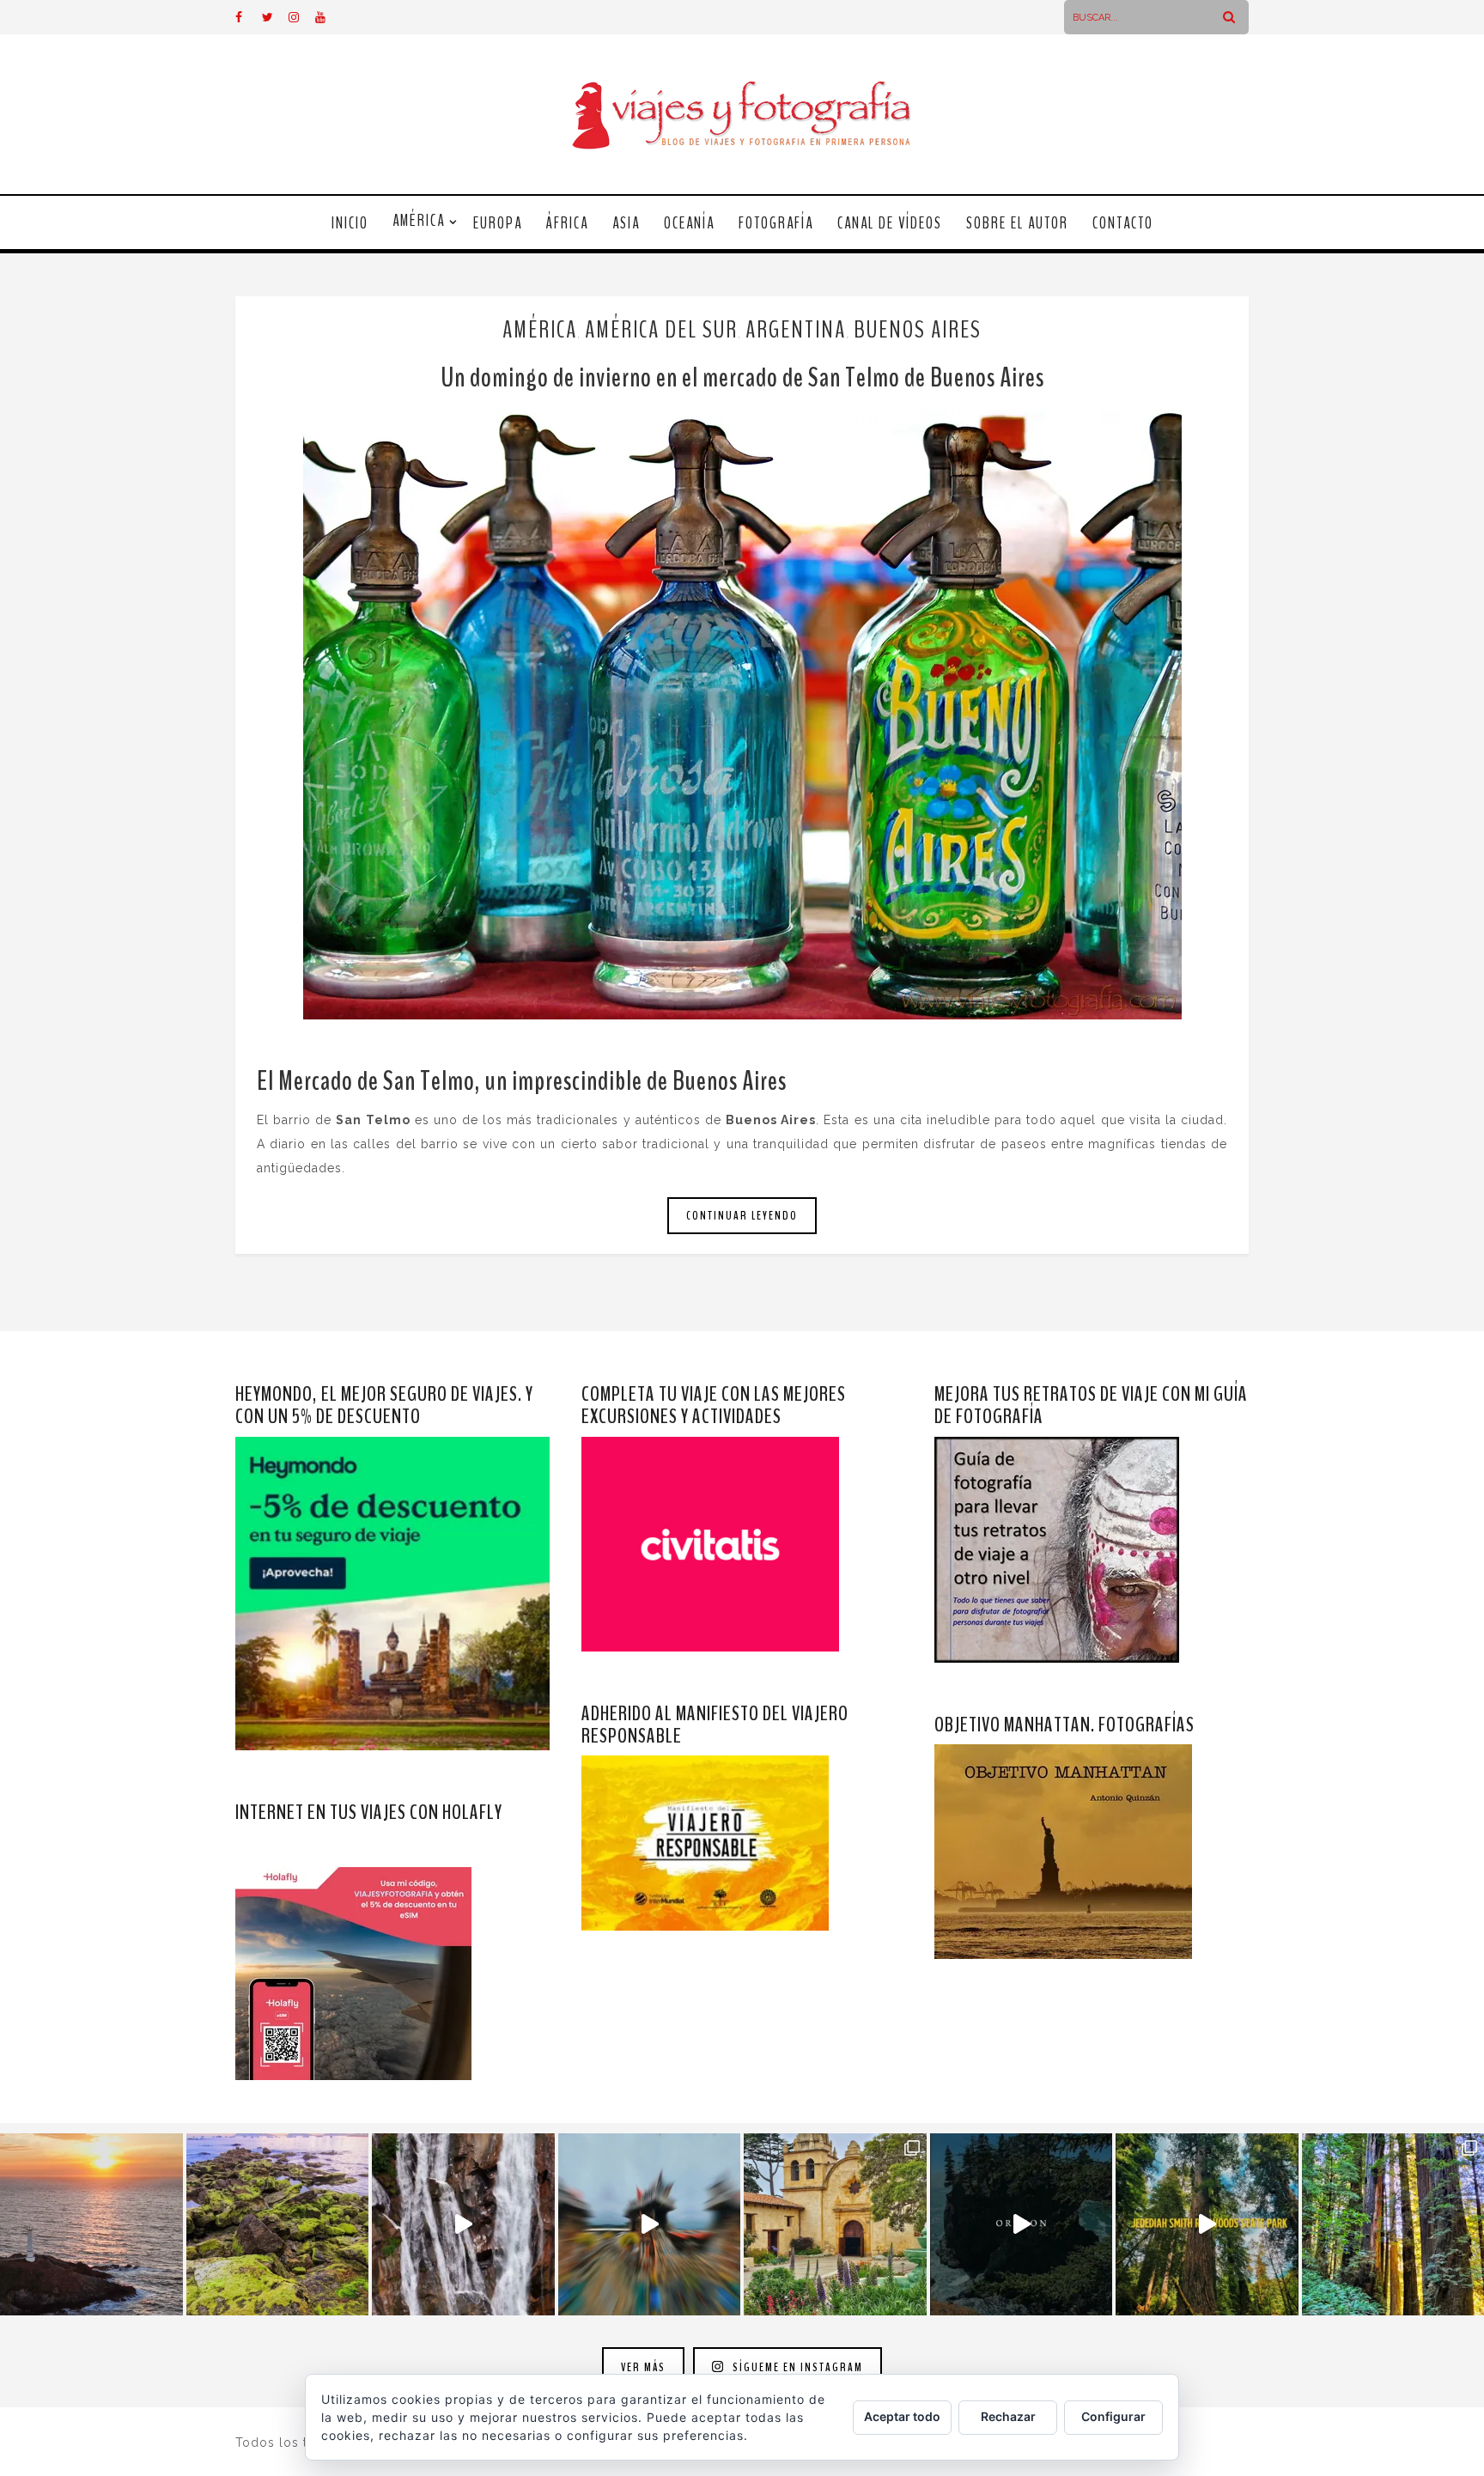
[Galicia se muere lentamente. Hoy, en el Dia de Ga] (463, 2225)
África (567, 223)
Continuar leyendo (742, 1216)
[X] (275, 17)
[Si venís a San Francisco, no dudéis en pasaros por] (650, 2225)
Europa (498, 223)
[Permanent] (742, 715)
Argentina (796, 330)
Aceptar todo (902, 2416)
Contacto (1123, 223)
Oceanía (689, 223)
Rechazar (1008, 2416)
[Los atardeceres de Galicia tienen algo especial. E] (91, 2225)
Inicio (350, 223)
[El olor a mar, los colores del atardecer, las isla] (278, 2225)
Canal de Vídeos (890, 223)
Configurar (1113, 2416)
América (419, 221)
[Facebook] (248, 17)
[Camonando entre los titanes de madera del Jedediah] (1207, 2225)
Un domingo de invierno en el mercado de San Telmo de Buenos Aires (742, 377)
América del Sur (661, 330)
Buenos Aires (918, 330)
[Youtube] (328, 17)
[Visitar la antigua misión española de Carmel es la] (835, 2225)
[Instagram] (301, 17)
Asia (626, 223)
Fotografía (776, 223)
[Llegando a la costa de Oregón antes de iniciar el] (1022, 2225)
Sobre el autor (1017, 223)
